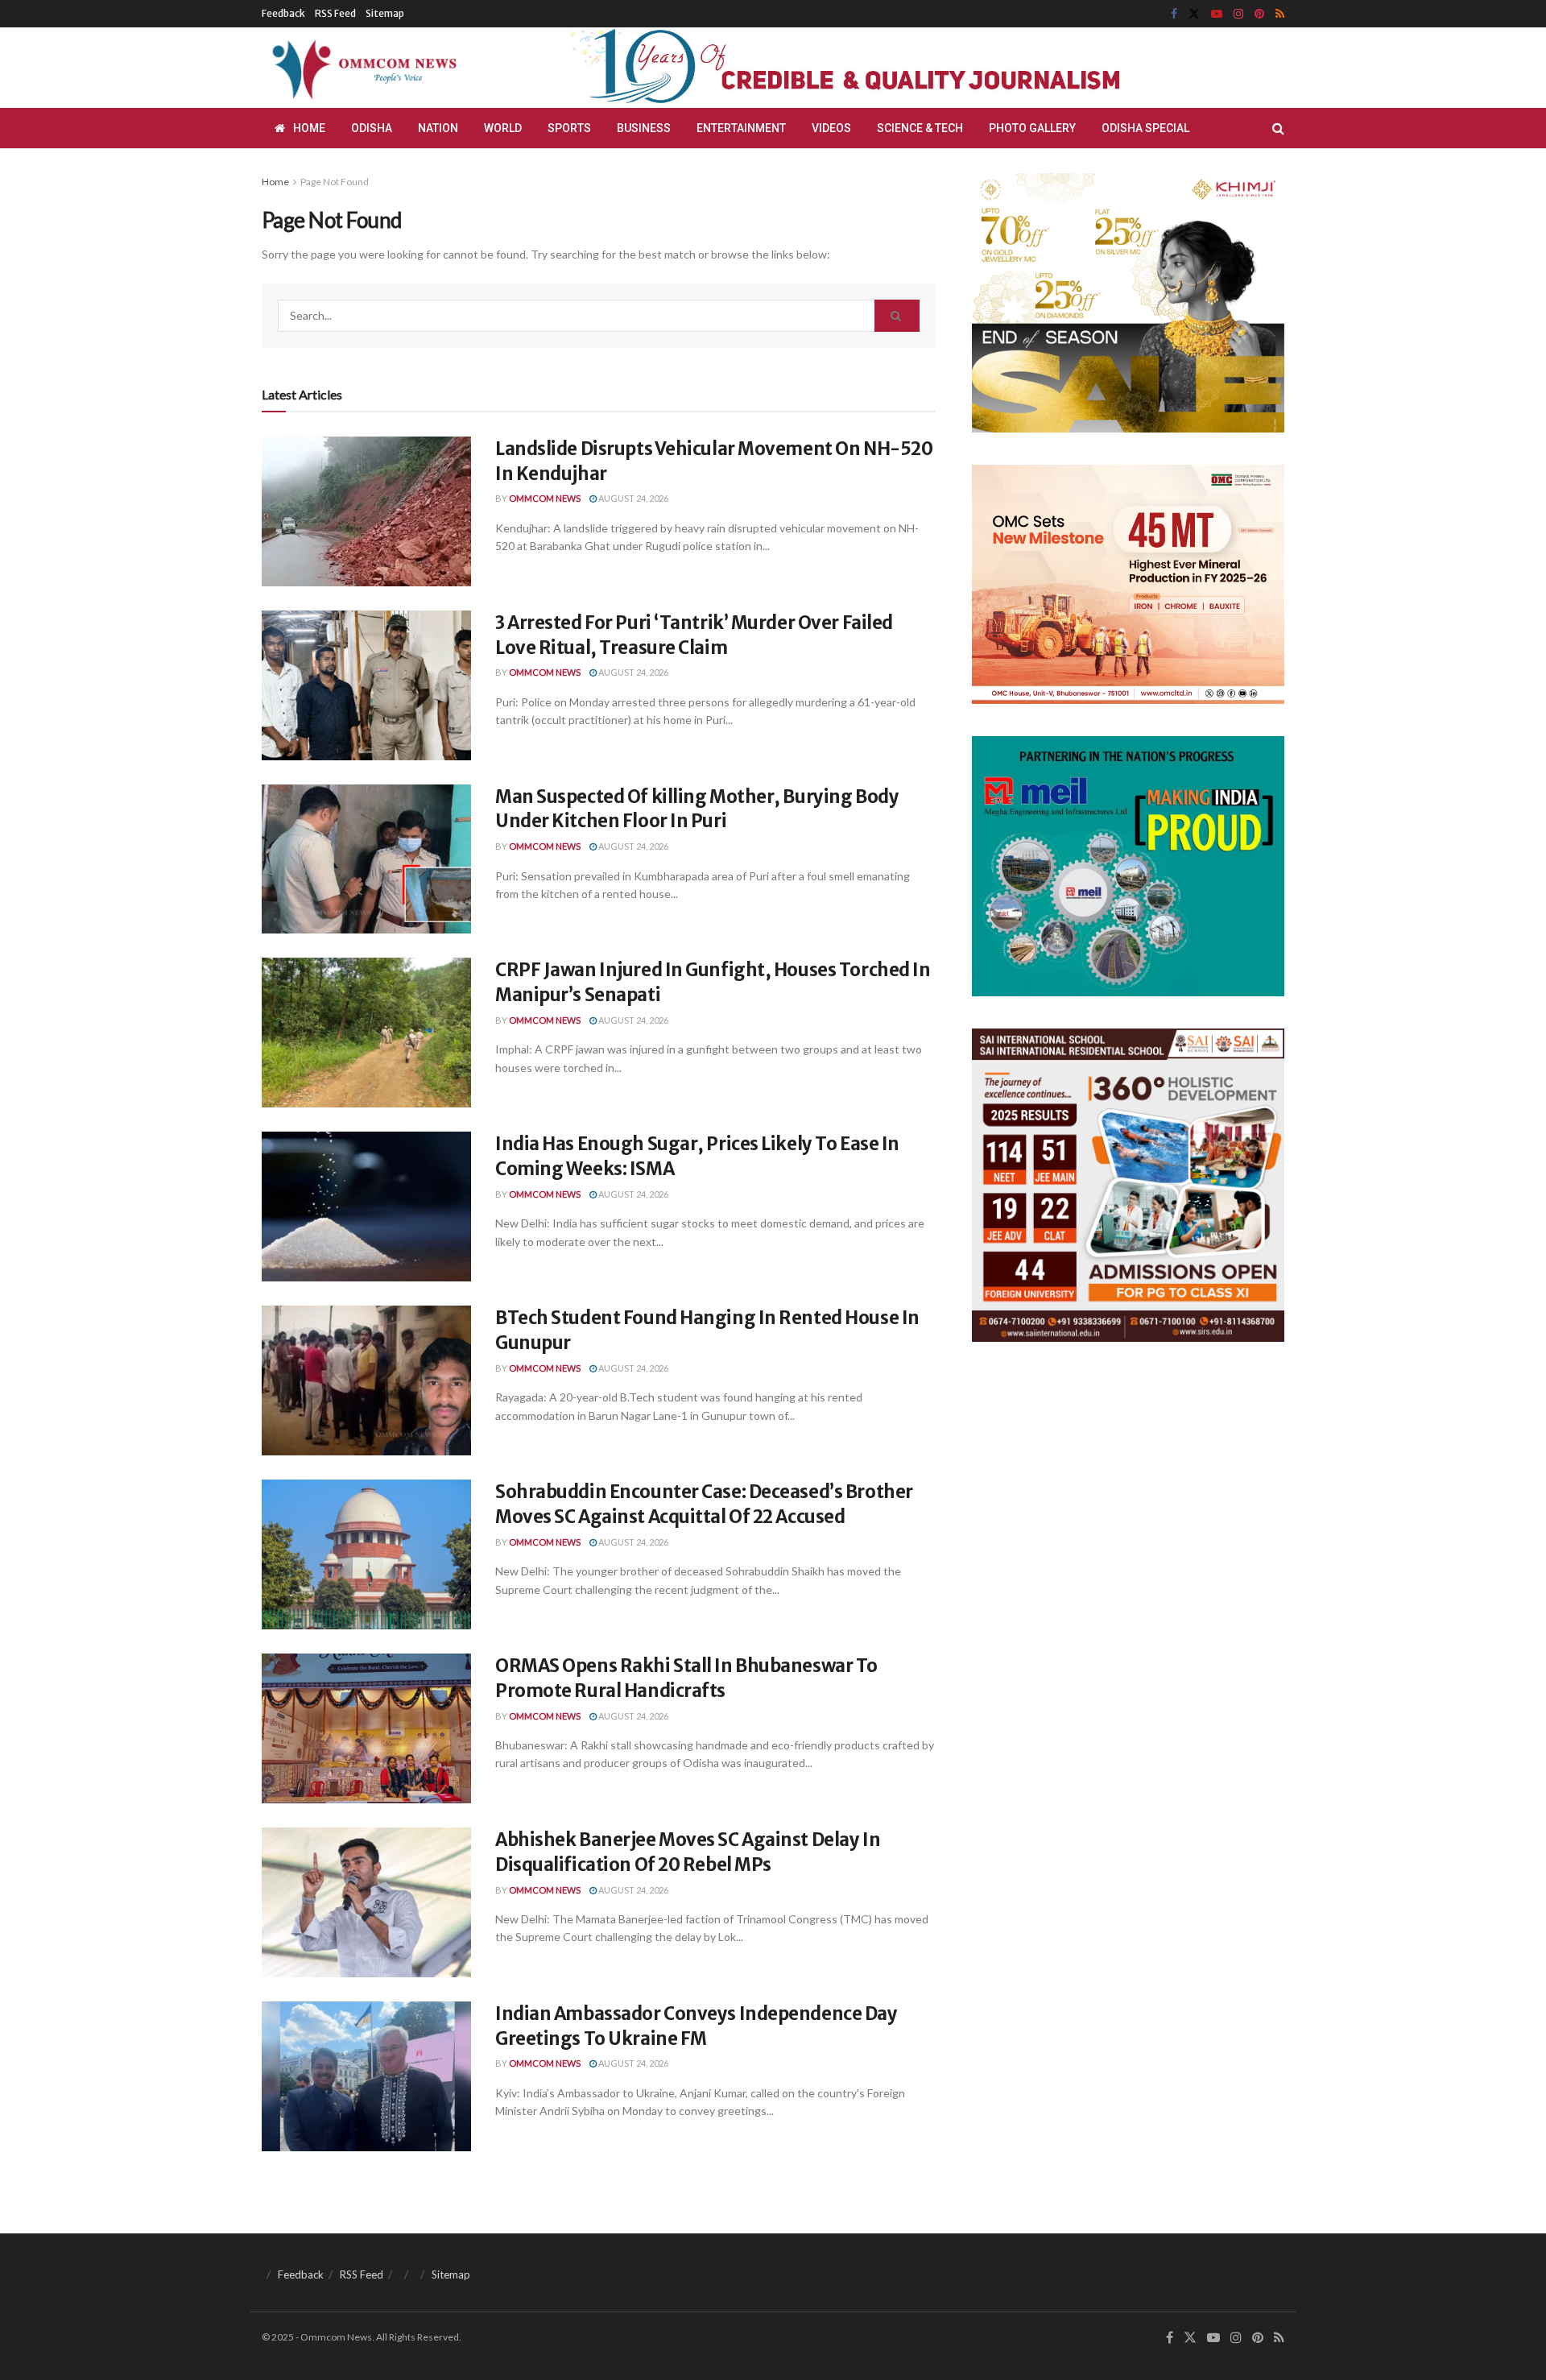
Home (309, 128)
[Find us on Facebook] (1174, 14)
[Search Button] (1278, 128)
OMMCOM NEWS (545, 498)
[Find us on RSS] (1280, 14)
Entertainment (741, 128)
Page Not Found (335, 182)
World (503, 128)
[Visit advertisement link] (884, 68)
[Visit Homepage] (362, 68)
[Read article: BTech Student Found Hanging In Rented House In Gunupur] (366, 1380)
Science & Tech (920, 128)
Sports (569, 128)
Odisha (372, 128)
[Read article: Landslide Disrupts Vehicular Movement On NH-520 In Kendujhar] (366, 511)
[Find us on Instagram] (1238, 14)
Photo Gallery (1032, 128)
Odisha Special (1145, 128)
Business (644, 128)
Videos (831, 128)
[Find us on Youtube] (1217, 14)
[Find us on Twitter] (1194, 14)
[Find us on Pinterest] (1259, 14)
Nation (438, 128)
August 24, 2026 (632, 498)
